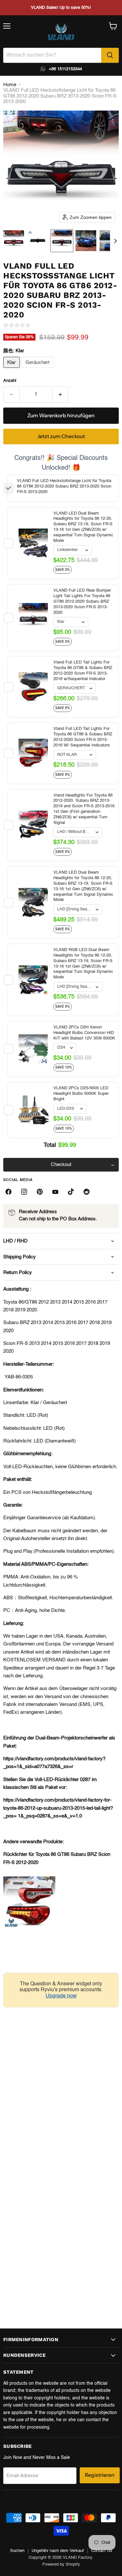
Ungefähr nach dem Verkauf (58, 2551)
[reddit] (87, 1192)
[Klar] (12, 370)
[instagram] (24, 1192)
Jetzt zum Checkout (61, 436)
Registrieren (100, 2475)
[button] (14, 241)
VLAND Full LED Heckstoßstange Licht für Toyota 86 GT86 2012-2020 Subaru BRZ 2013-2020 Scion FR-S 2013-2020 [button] (64, 486)
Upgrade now (61, 1996)
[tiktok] (71, 1192)
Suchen (17, 2551)
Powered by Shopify (61, 2564)
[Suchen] (110, 55)
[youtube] (55, 1192)
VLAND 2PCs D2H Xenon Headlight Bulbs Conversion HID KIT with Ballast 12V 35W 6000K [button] (84, 1033)
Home (10, 85)
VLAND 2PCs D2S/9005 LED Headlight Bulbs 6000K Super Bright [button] (81, 1094)
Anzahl (10, 381)
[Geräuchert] (38, 370)
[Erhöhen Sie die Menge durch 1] (61, 395)
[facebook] (8, 1192)
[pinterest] (40, 1192)
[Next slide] (115, 241)
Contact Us (102, 2551)
